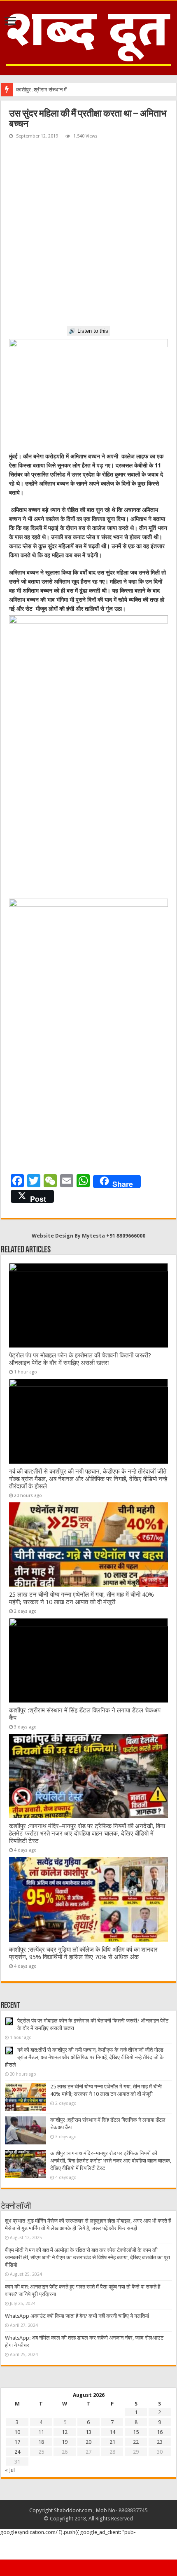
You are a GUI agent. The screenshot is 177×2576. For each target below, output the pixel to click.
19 (65, 2442)
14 (112, 2432)
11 (41, 2432)
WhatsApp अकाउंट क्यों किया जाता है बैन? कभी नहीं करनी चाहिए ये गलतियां (77, 2316)
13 (88, 2432)
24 (17, 2452)
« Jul (10, 2470)
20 (88, 2442)
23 (160, 2442)
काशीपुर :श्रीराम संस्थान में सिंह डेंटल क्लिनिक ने (62, 90)
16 (160, 2432)
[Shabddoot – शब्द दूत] (88, 37)
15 (136, 2432)
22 (136, 2442)
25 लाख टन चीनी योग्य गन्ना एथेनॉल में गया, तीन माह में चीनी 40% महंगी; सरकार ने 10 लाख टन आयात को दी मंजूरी (82, 1598)
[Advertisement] (88, 234)
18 (41, 2442)
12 (65, 2432)
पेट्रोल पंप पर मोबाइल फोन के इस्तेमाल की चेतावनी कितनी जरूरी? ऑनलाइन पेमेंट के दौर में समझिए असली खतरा (80, 1359)
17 (17, 2442)
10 (17, 2432)
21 (112, 2442)
